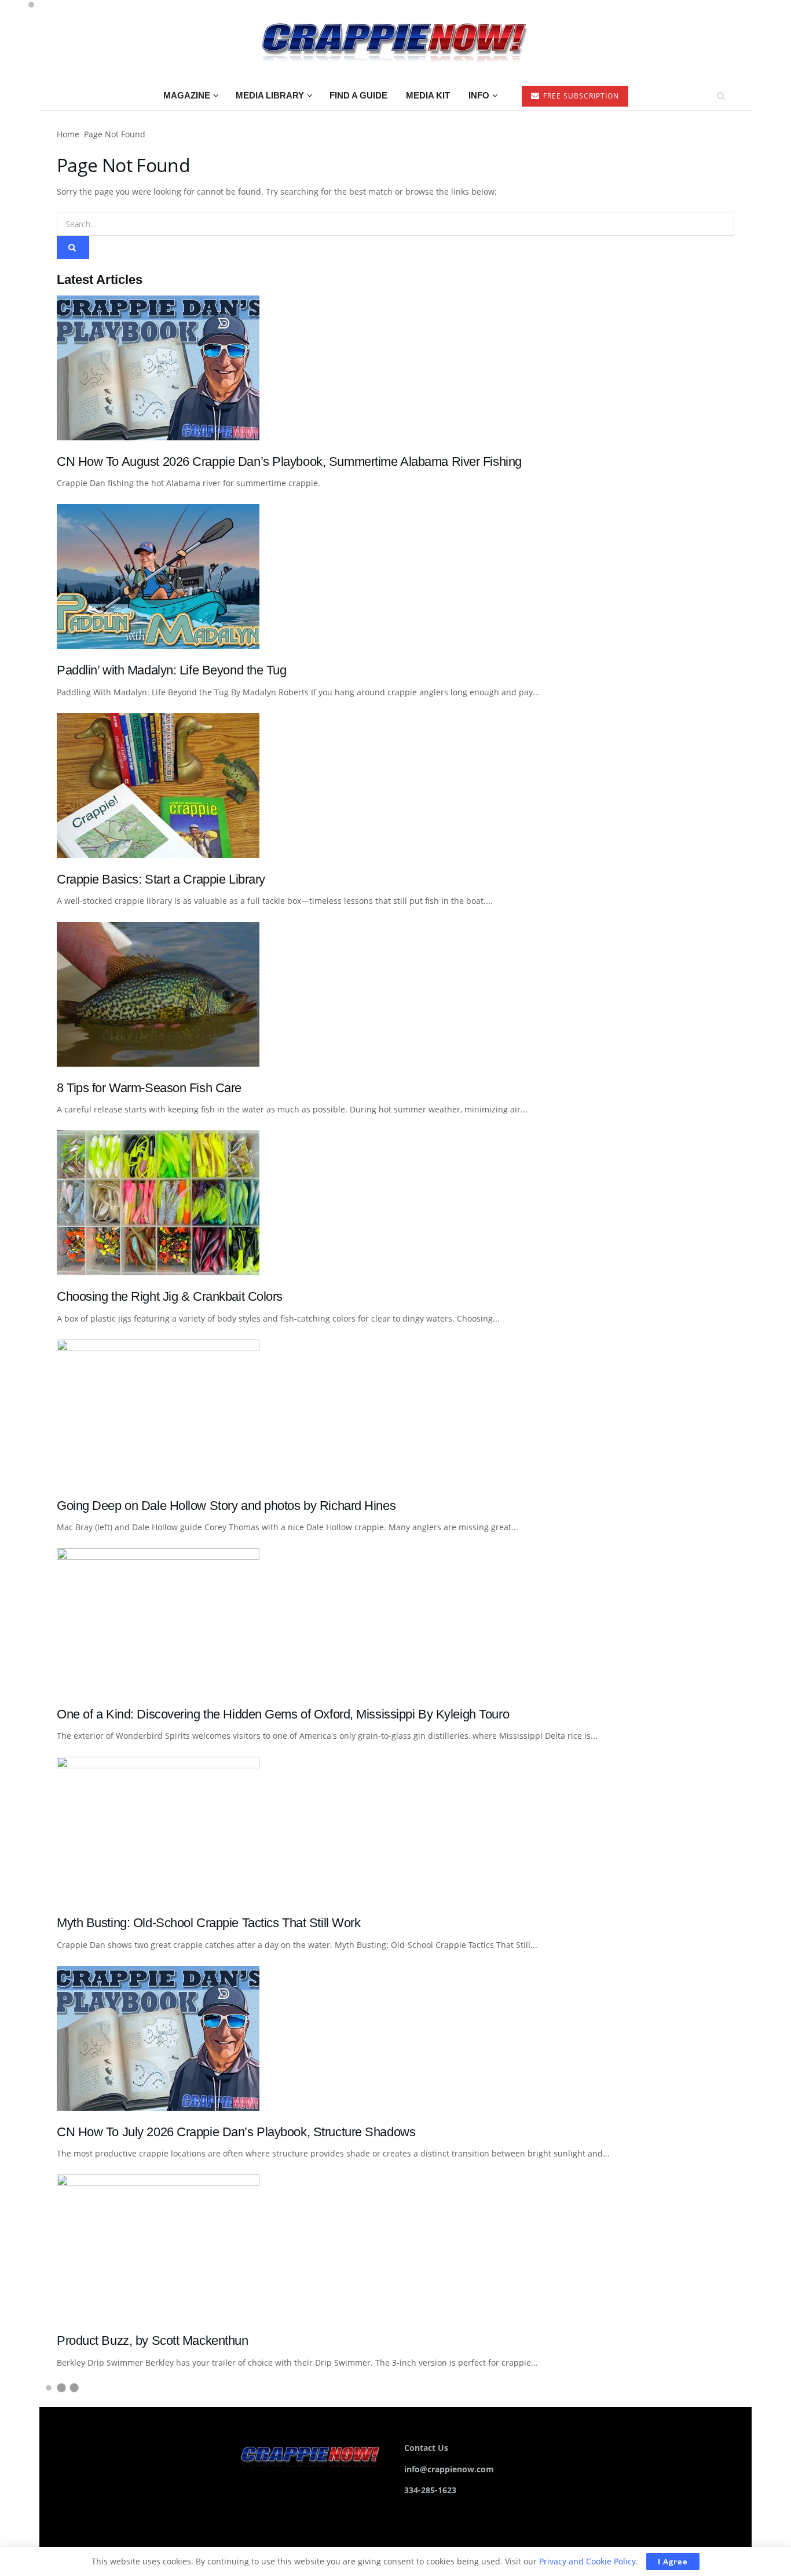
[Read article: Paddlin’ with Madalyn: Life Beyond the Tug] (395, 577)
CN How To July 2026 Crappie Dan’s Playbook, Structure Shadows (236, 2132)
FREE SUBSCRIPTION (580, 96)
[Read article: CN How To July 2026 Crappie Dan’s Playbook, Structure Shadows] (395, 2038)
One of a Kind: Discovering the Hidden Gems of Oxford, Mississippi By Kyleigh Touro (283, 1714)
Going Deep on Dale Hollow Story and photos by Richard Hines (226, 1506)
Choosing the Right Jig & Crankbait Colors (170, 1296)
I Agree (673, 2562)
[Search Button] (721, 96)
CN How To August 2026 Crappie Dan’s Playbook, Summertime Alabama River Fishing (289, 461)
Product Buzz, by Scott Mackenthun (153, 2340)
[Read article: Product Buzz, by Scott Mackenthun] (395, 2247)
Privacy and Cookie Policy (587, 2561)
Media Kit (428, 95)
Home (68, 134)
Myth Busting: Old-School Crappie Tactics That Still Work (209, 1923)
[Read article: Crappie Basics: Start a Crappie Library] (395, 786)
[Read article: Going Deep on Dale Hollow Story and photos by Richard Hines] (395, 1412)
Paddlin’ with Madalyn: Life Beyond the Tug (172, 670)
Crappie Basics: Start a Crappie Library (161, 879)
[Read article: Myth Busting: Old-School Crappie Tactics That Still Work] (395, 1829)
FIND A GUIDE (358, 95)
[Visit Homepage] (395, 41)
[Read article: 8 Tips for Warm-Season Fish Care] (395, 994)
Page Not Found (115, 134)
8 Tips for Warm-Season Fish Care (149, 1088)
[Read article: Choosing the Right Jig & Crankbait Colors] (395, 1203)
